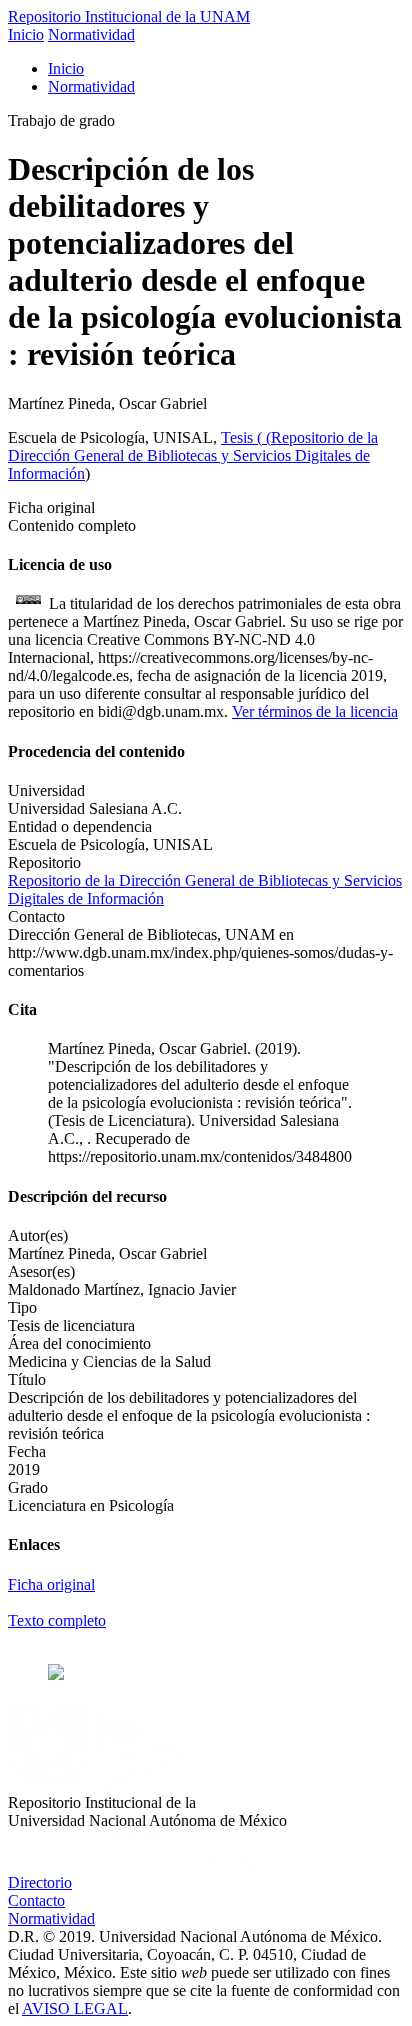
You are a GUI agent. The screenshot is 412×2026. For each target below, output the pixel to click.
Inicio (26, 34)
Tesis (239, 437)
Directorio (40, 1882)
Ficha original (51, 1584)
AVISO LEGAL (75, 2008)
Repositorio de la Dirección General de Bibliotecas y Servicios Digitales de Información (193, 455)
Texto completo (57, 1620)
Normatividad (91, 34)
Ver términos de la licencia (315, 711)
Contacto (36, 1900)
